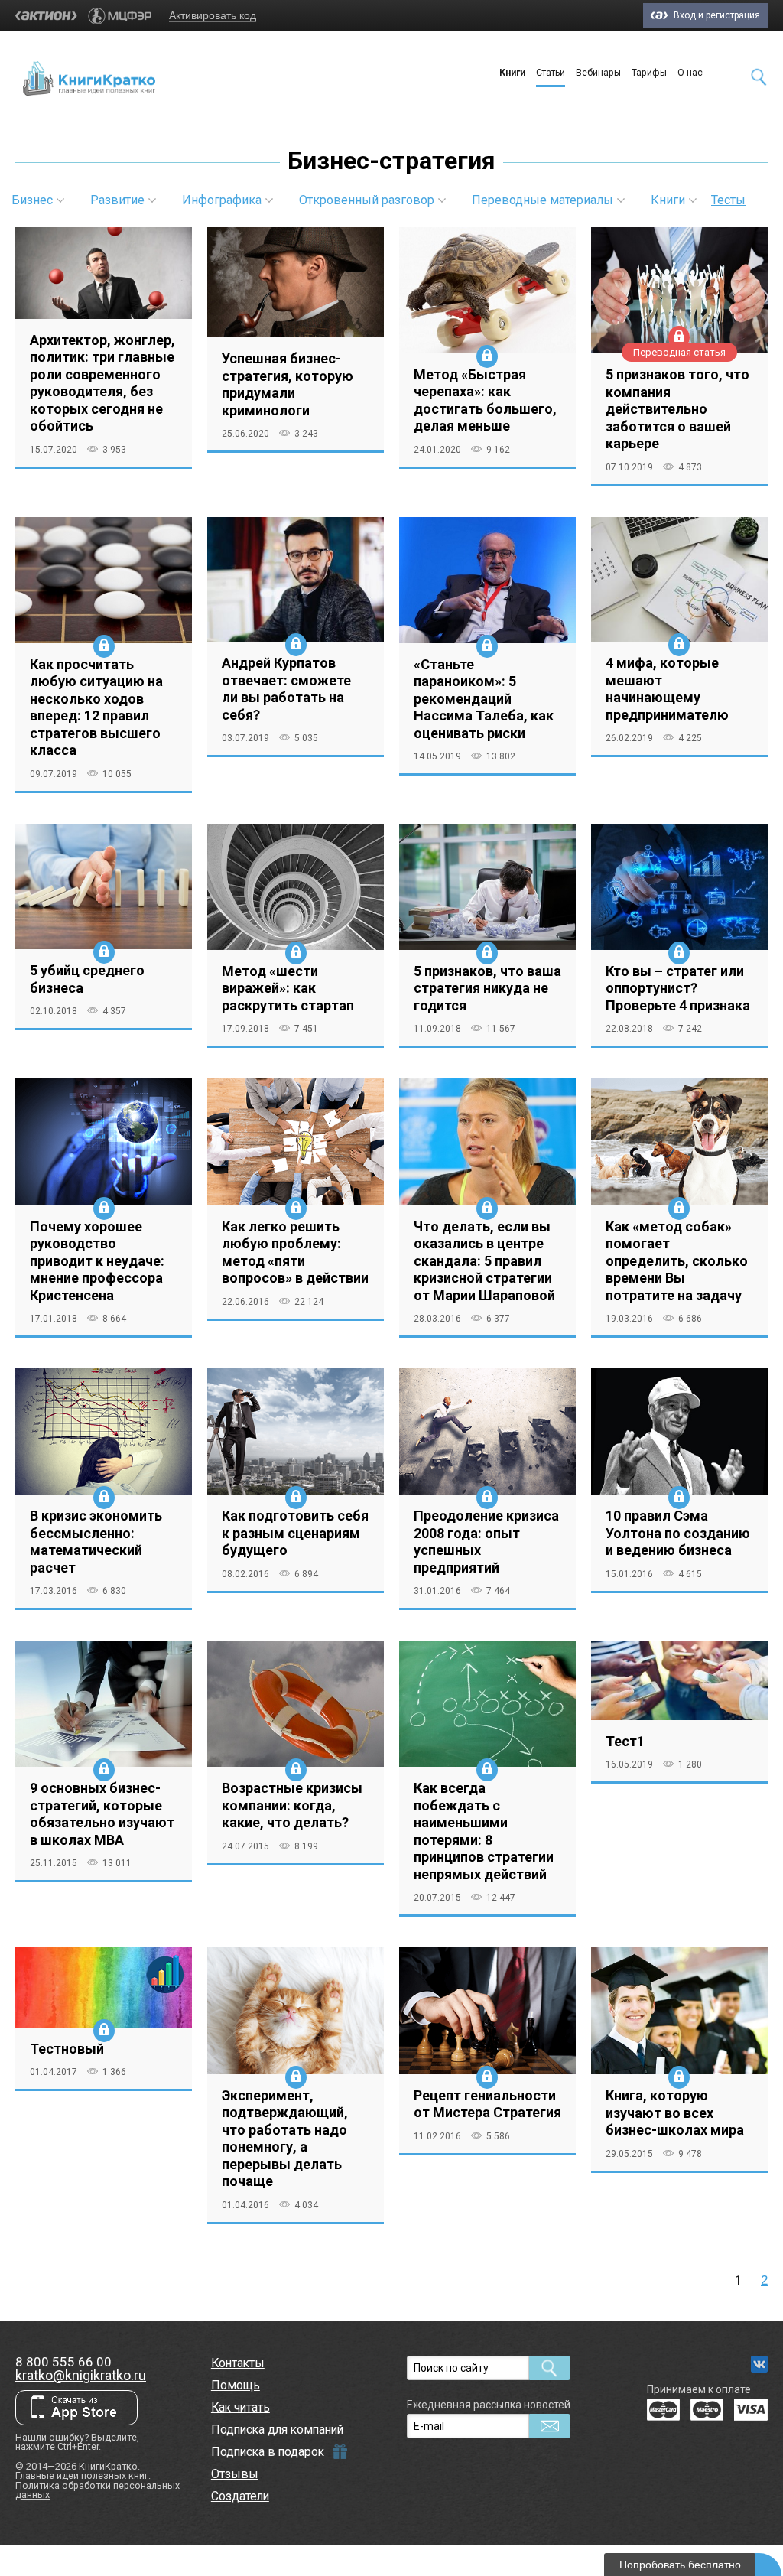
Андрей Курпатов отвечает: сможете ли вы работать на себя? (286, 689)
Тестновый (67, 2049)
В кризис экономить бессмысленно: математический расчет (96, 1542)
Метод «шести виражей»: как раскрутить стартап (288, 988)
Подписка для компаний (277, 2430)
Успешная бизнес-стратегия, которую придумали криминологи (288, 384)
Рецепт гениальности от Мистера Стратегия (487, 2104)
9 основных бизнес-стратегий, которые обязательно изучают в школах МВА (102, 1814)
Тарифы (649, 73)
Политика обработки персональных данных (97, 2490)
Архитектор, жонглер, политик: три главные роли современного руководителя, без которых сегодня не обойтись (102, 383)
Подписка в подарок (268, 2452)
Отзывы (235, 2474)
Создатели (240, 2496)
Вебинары (598, 73)
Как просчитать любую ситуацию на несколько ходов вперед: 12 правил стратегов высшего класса (96, 707)
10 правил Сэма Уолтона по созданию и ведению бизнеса (678, 1533)
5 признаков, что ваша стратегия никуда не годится (487, 988)
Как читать (240, 2407)
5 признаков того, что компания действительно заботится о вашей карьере (677, 409)
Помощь (236, 2385)
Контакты (238, 2363)
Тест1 (625, 1741)
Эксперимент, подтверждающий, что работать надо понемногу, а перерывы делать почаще (285, 2139)
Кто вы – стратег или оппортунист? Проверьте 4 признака (678, 988)
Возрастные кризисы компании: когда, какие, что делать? (292, 1805)
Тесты (728, 200)
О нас (690, 73)
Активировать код (213, 15)
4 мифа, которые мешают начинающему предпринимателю (667, 689)
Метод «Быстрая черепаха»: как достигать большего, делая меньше (485, 400)
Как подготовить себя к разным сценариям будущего (295, 1533)
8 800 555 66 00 (63, 2362)
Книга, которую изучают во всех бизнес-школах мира (675, 2113)
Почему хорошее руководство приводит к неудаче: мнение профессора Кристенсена (97, 1261)
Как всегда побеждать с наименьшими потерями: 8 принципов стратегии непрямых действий (484, 1831)
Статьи (551, 73)
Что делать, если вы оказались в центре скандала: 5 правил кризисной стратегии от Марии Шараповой (484, 1261)
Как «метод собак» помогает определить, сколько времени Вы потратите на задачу (677, 1261)
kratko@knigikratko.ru (81, 2375)
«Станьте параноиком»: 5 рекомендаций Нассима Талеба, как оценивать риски (484, 699)
